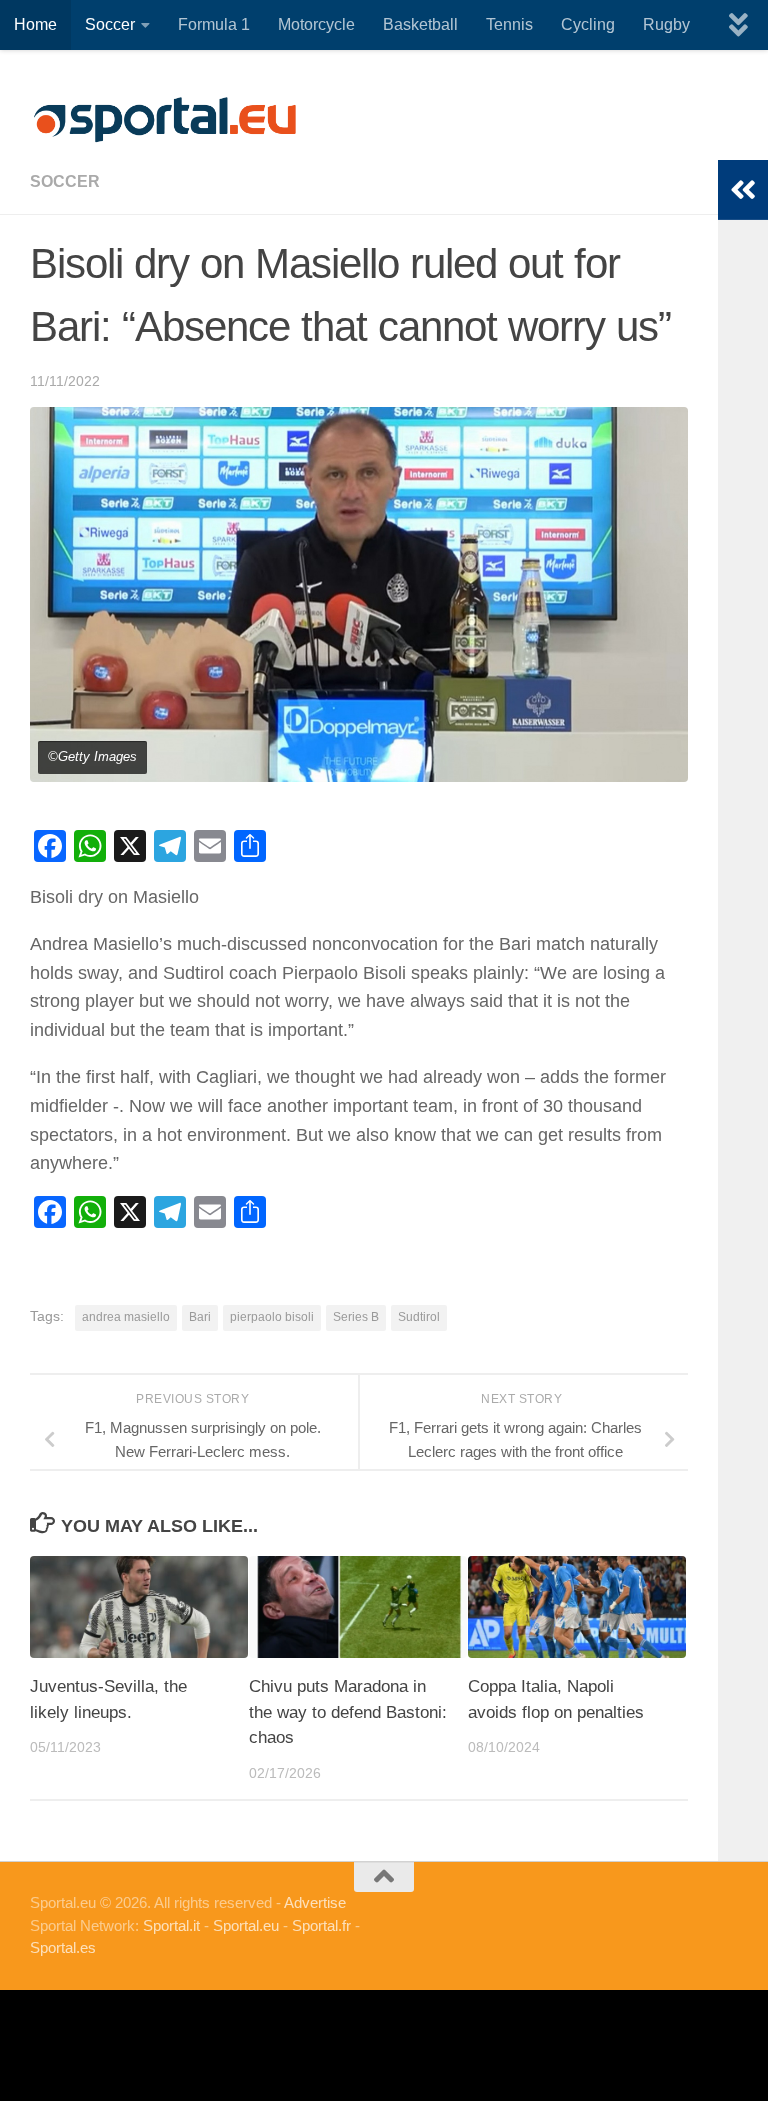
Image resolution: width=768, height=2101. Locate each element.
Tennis (509, 24)
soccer (65, 181)
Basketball (420, 24)
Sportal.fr (321, 1925)
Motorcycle (316, 24)
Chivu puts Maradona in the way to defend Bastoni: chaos (348, 1712)
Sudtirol (419, 1317)
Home (35, 24)
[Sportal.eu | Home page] (165, 120)
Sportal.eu (246, 1925)
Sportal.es (63, 1947)
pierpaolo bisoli (272, 1317)
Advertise (315, 1902)
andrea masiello (126, 1317)
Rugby (666, 24)
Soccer (110, 24)
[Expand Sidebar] (743, 190)
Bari (200, 1317)
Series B (356, 1317)
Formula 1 (214, 24)
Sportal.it (171, 1925)
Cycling (588, 24)
